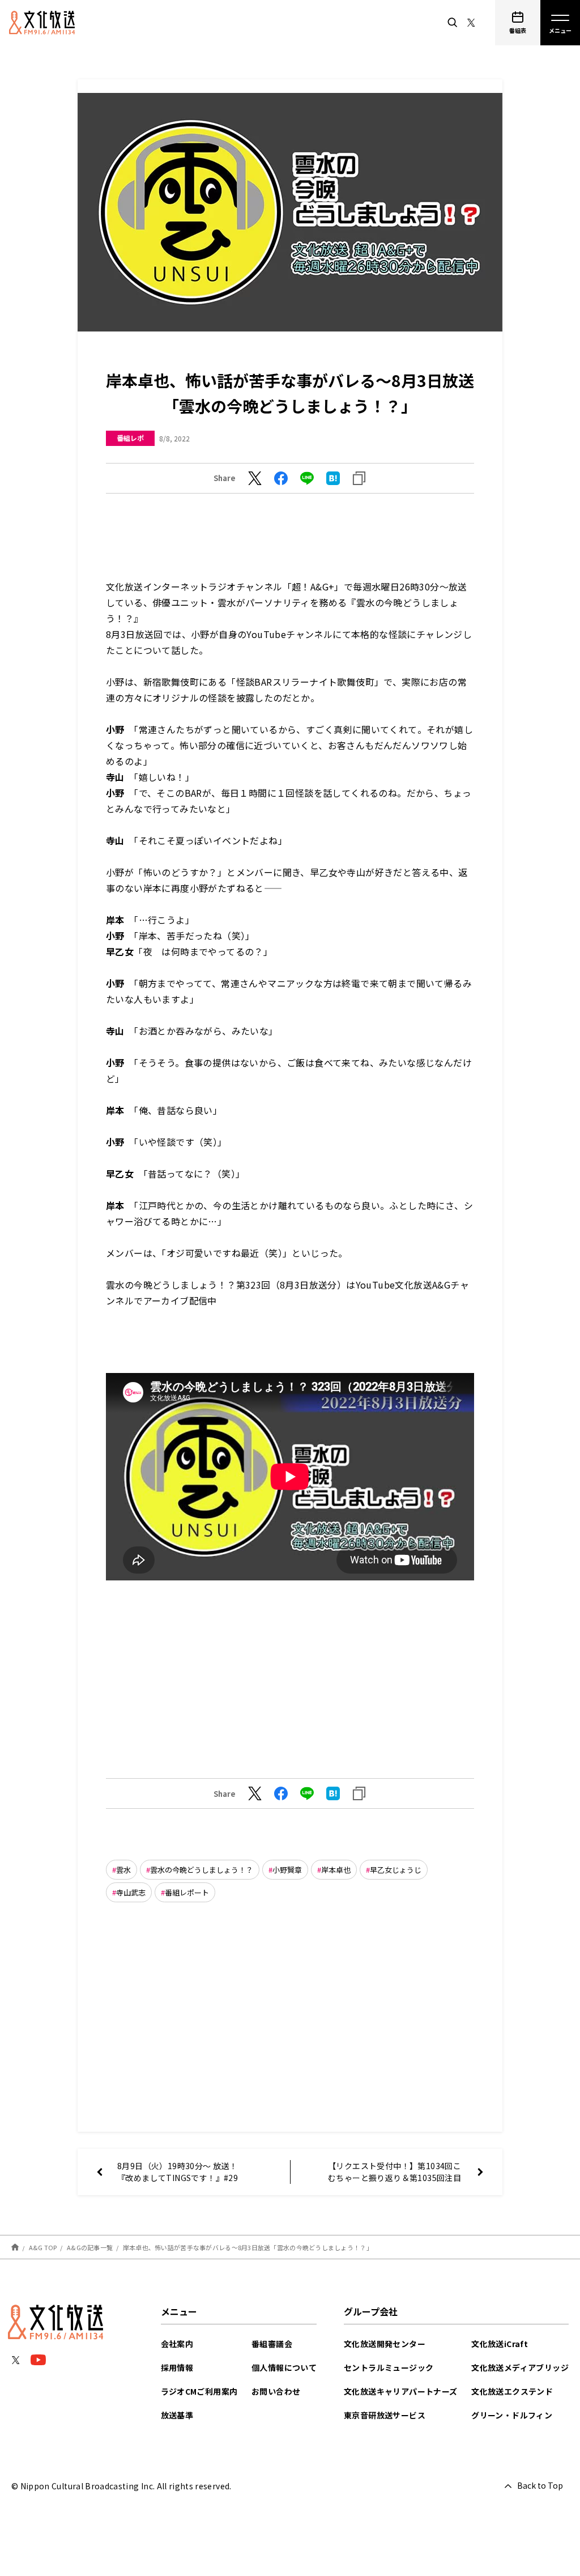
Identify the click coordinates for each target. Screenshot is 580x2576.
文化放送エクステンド (512, 2391)
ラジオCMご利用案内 (199, 2391)
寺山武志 (131, 1892)
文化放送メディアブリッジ (520, 2367)
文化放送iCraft (500, 2344)
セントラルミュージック (389, 2367)
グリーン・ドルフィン (512, 2415)
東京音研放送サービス (385, 2415)
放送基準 (177, 2415)
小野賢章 (287, 1870)
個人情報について (284, 2367)
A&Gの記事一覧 (90, 2247)
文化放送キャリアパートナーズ (401, 2391)
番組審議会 (272, 2344)
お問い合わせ (276, 2391)
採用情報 (177, 2367)
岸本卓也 (336, 1870)
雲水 (123, 1870)
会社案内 (177, 2344)
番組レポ (130, 438)
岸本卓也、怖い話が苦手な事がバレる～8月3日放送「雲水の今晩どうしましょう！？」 (248, 2247)
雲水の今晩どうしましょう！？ (202, 1870)
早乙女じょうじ (396, 1870)
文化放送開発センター (385, 2344)
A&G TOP (43, 2247)
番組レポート (187, 1892)
